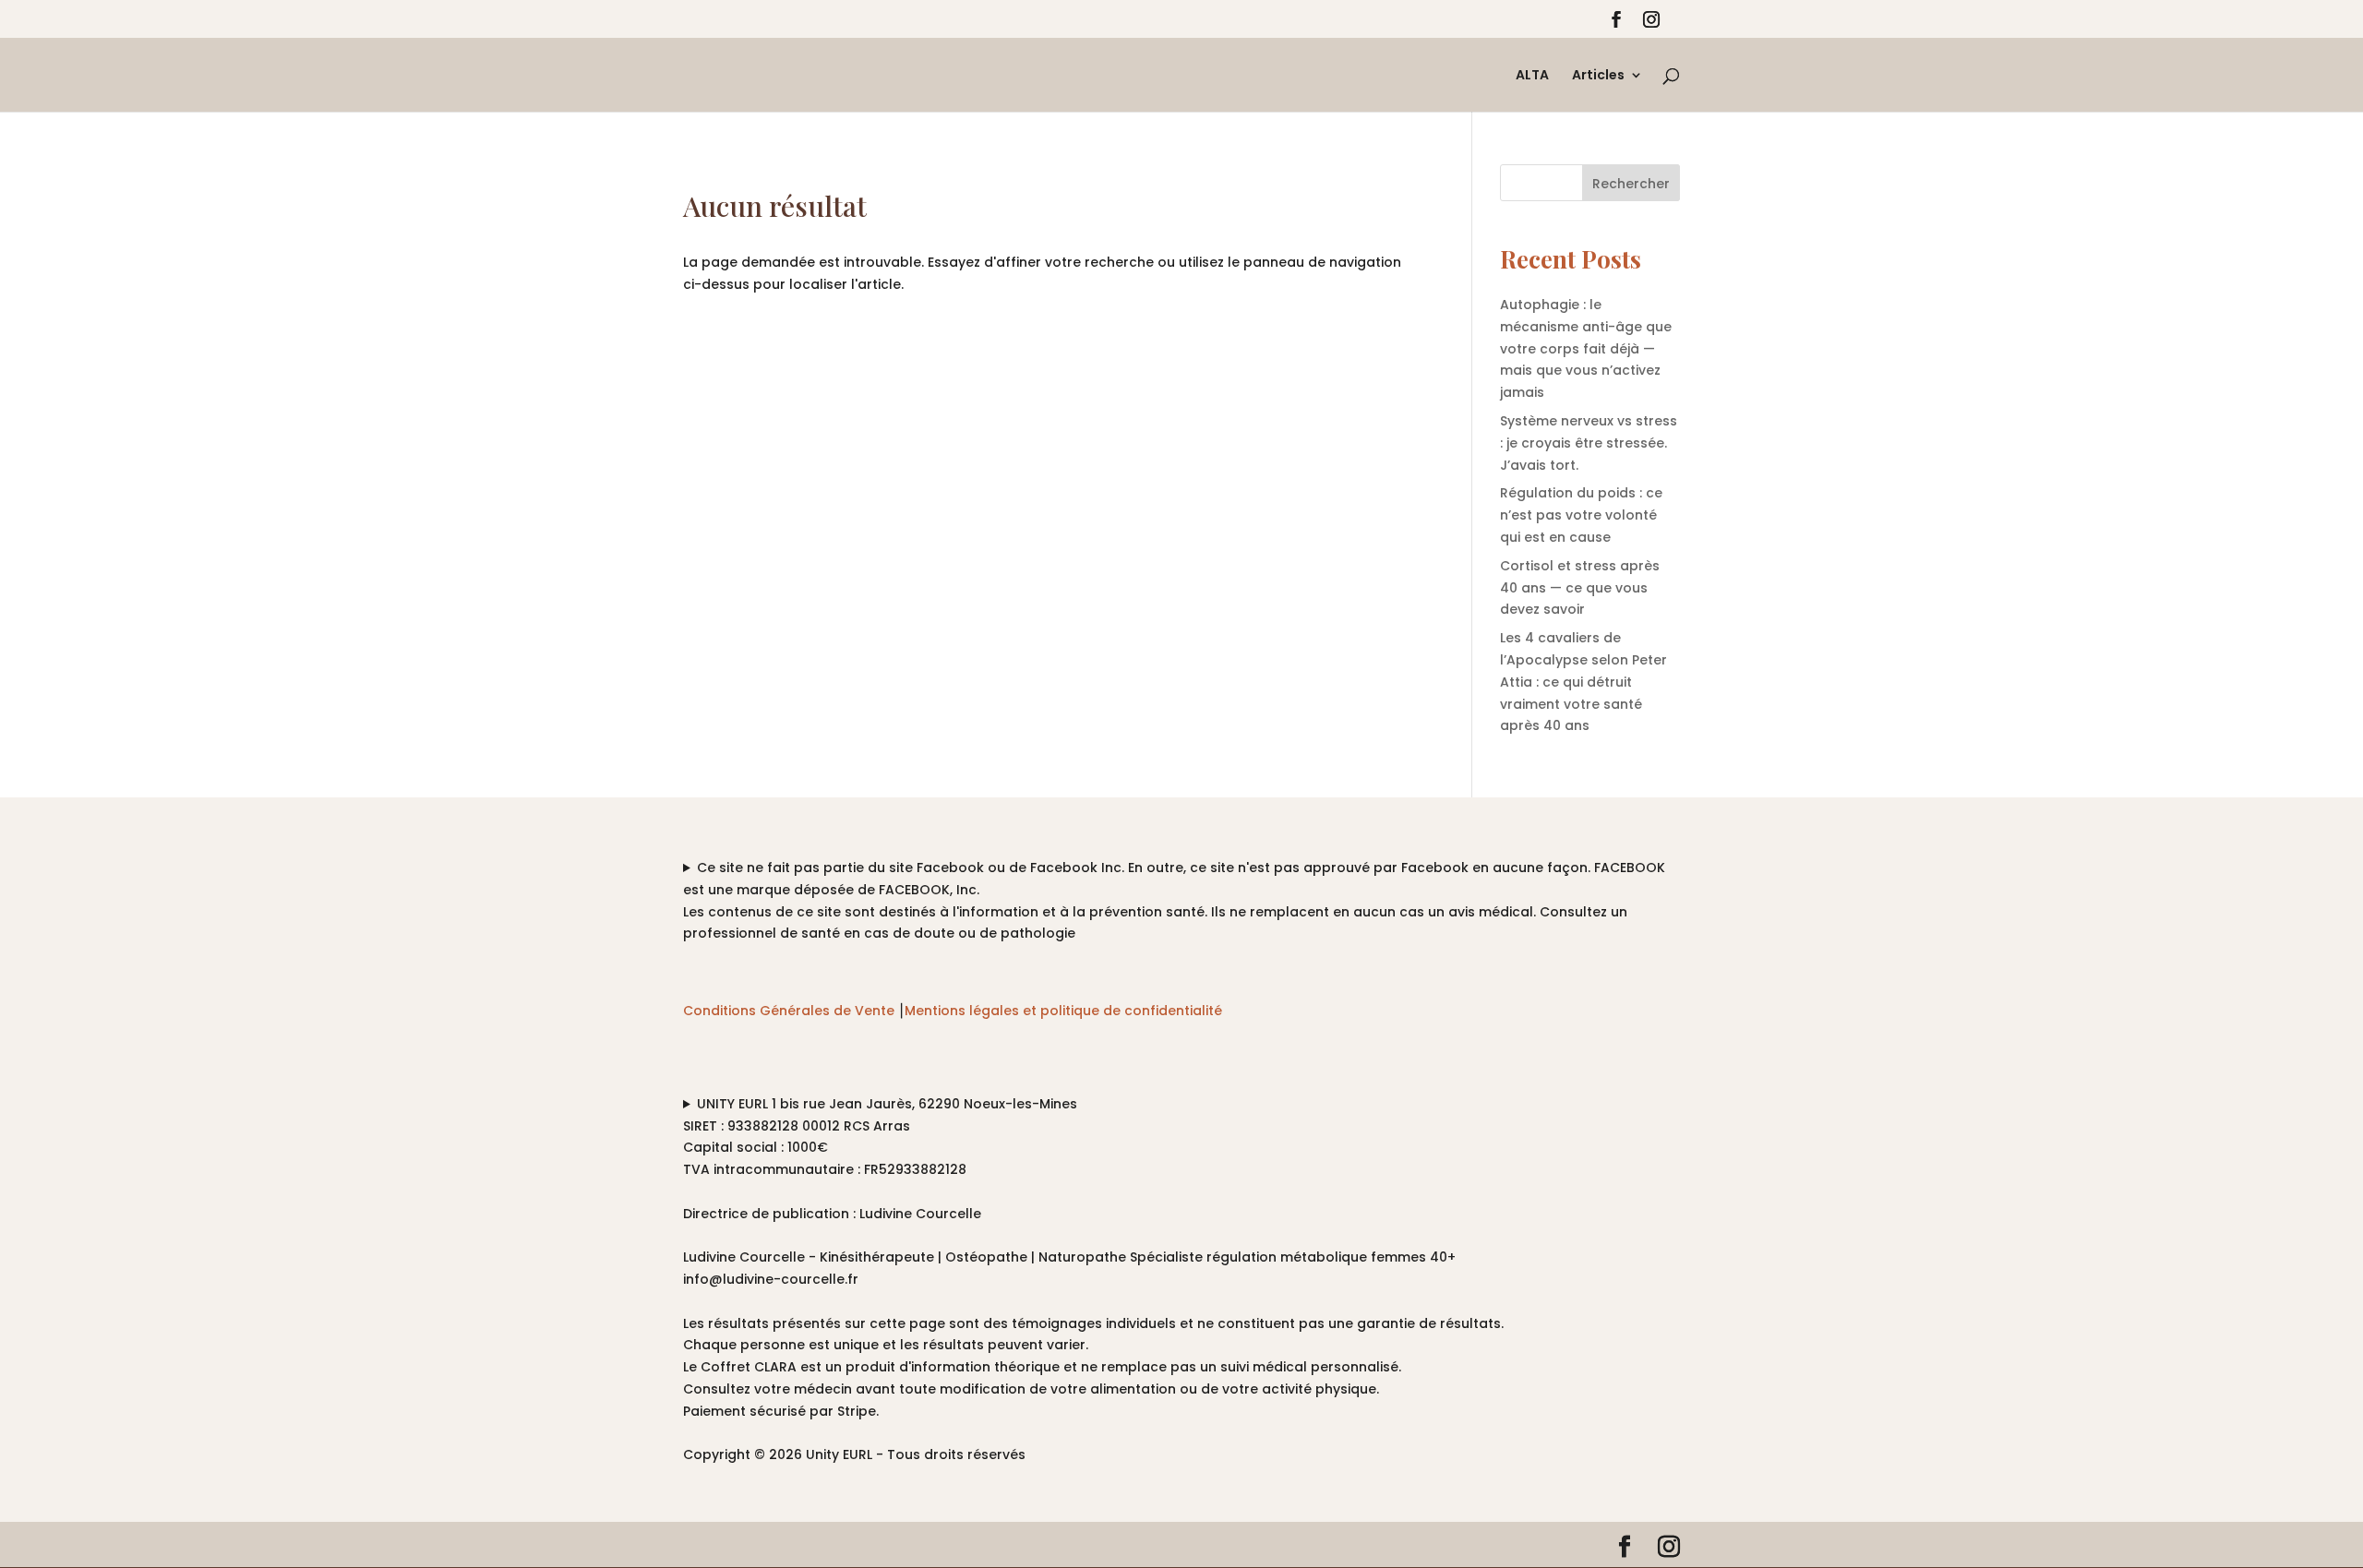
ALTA (1532, 76)
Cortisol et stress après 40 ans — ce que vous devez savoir (1580, 588)
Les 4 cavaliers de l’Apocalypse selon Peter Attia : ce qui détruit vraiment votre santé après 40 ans (1583, 682)
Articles (1598, 76)
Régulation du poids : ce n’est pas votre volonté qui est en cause (1581, 515)
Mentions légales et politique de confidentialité (1063, 1011)
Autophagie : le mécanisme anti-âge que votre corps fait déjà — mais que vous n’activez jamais (1586, 348)
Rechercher (1631, 184)
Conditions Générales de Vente (789, 1011)
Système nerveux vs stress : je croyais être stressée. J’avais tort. (1589, 443)
